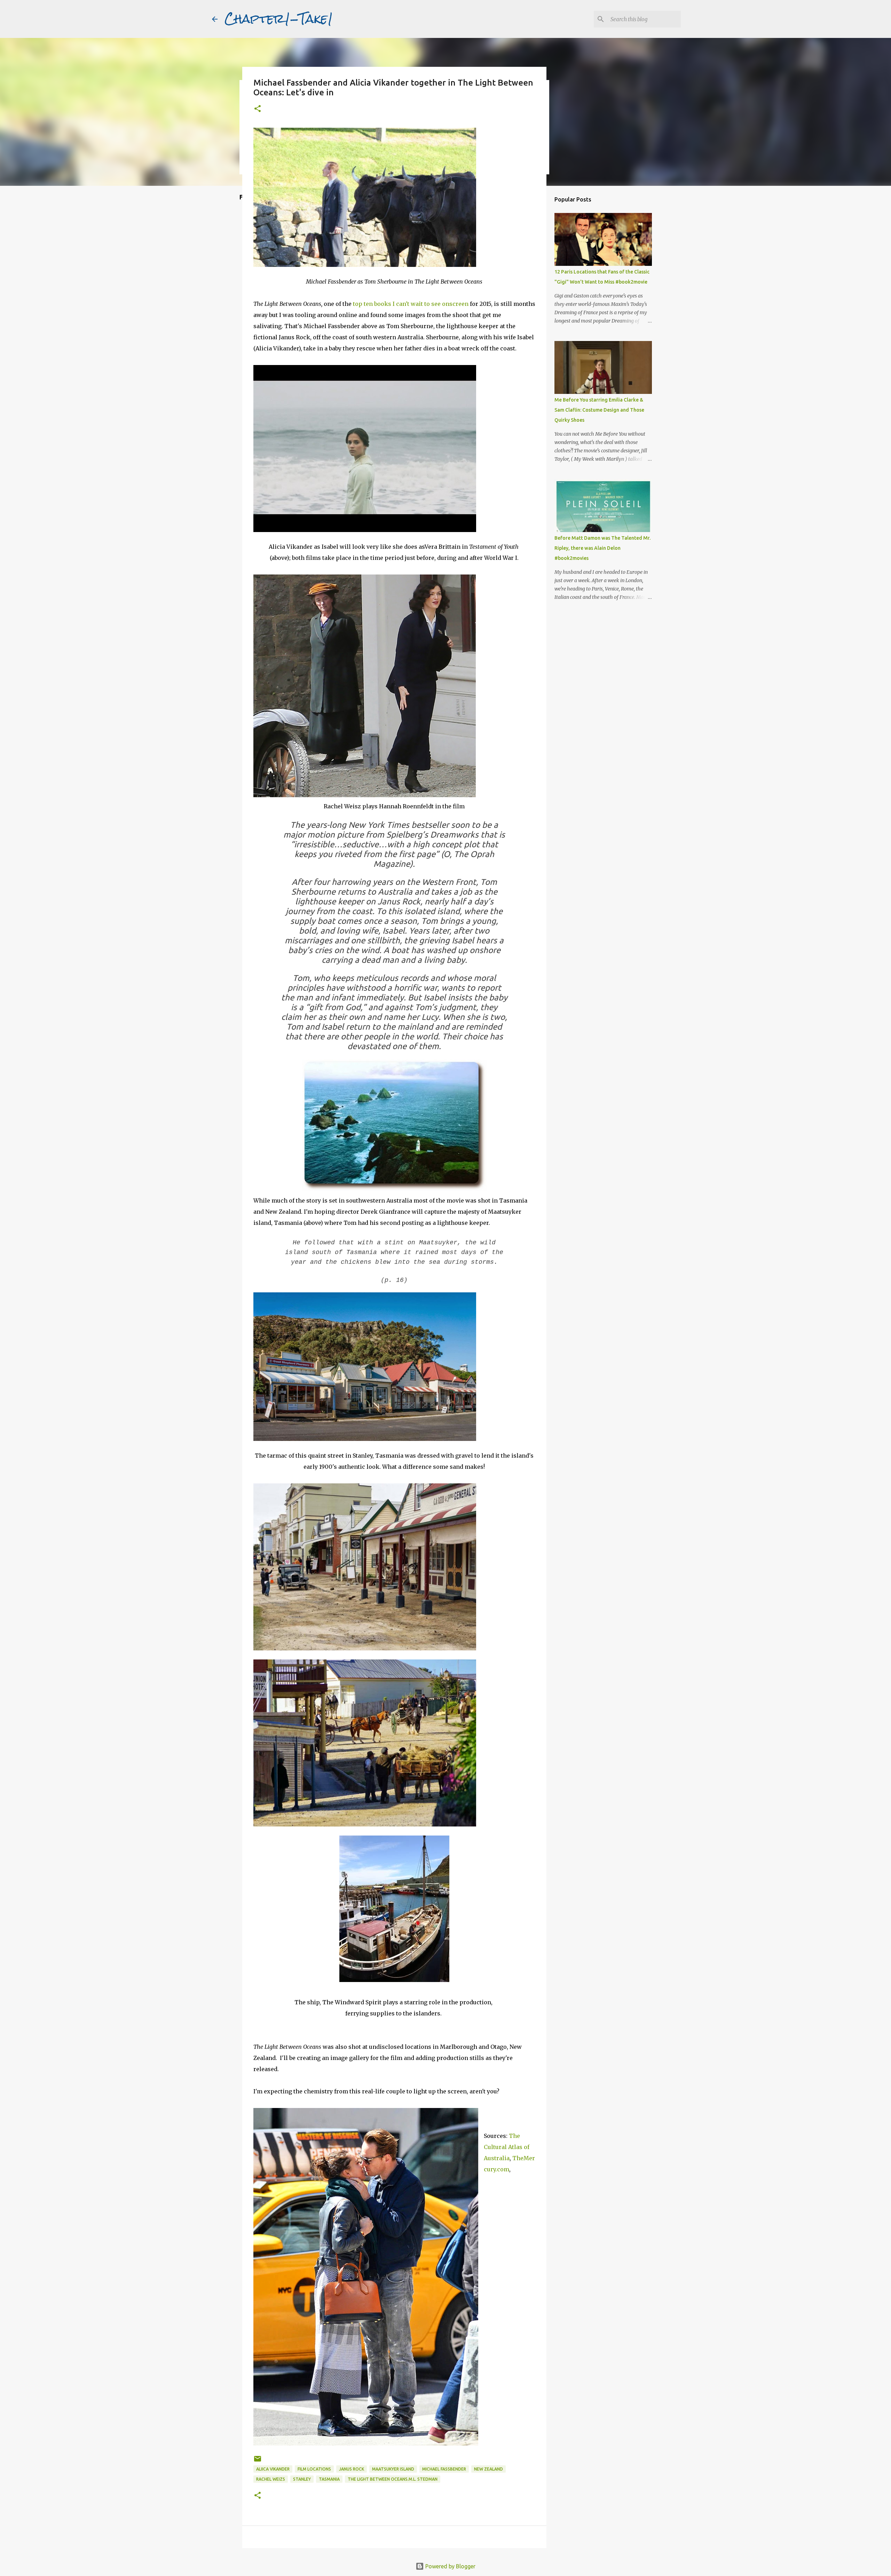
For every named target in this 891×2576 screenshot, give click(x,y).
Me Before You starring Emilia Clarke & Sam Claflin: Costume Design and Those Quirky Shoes (599, 410)
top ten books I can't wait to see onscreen (411, 304)
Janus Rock (352, 2469)
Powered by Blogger (450, 2566)
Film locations (314, 2469)
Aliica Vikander (273, 2469)
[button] (258, 109)
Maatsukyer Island (393, 2469)
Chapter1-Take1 (279, 19)
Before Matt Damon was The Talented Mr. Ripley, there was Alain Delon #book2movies (602, 548)
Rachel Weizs (271, 2479)
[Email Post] (258, 2461)
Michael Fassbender (444, 2469)
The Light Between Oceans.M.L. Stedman (393, 2479)
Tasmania (329, 2479)
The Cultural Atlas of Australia (507, 2147)
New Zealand (488, 2469)
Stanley (302, 2479)
